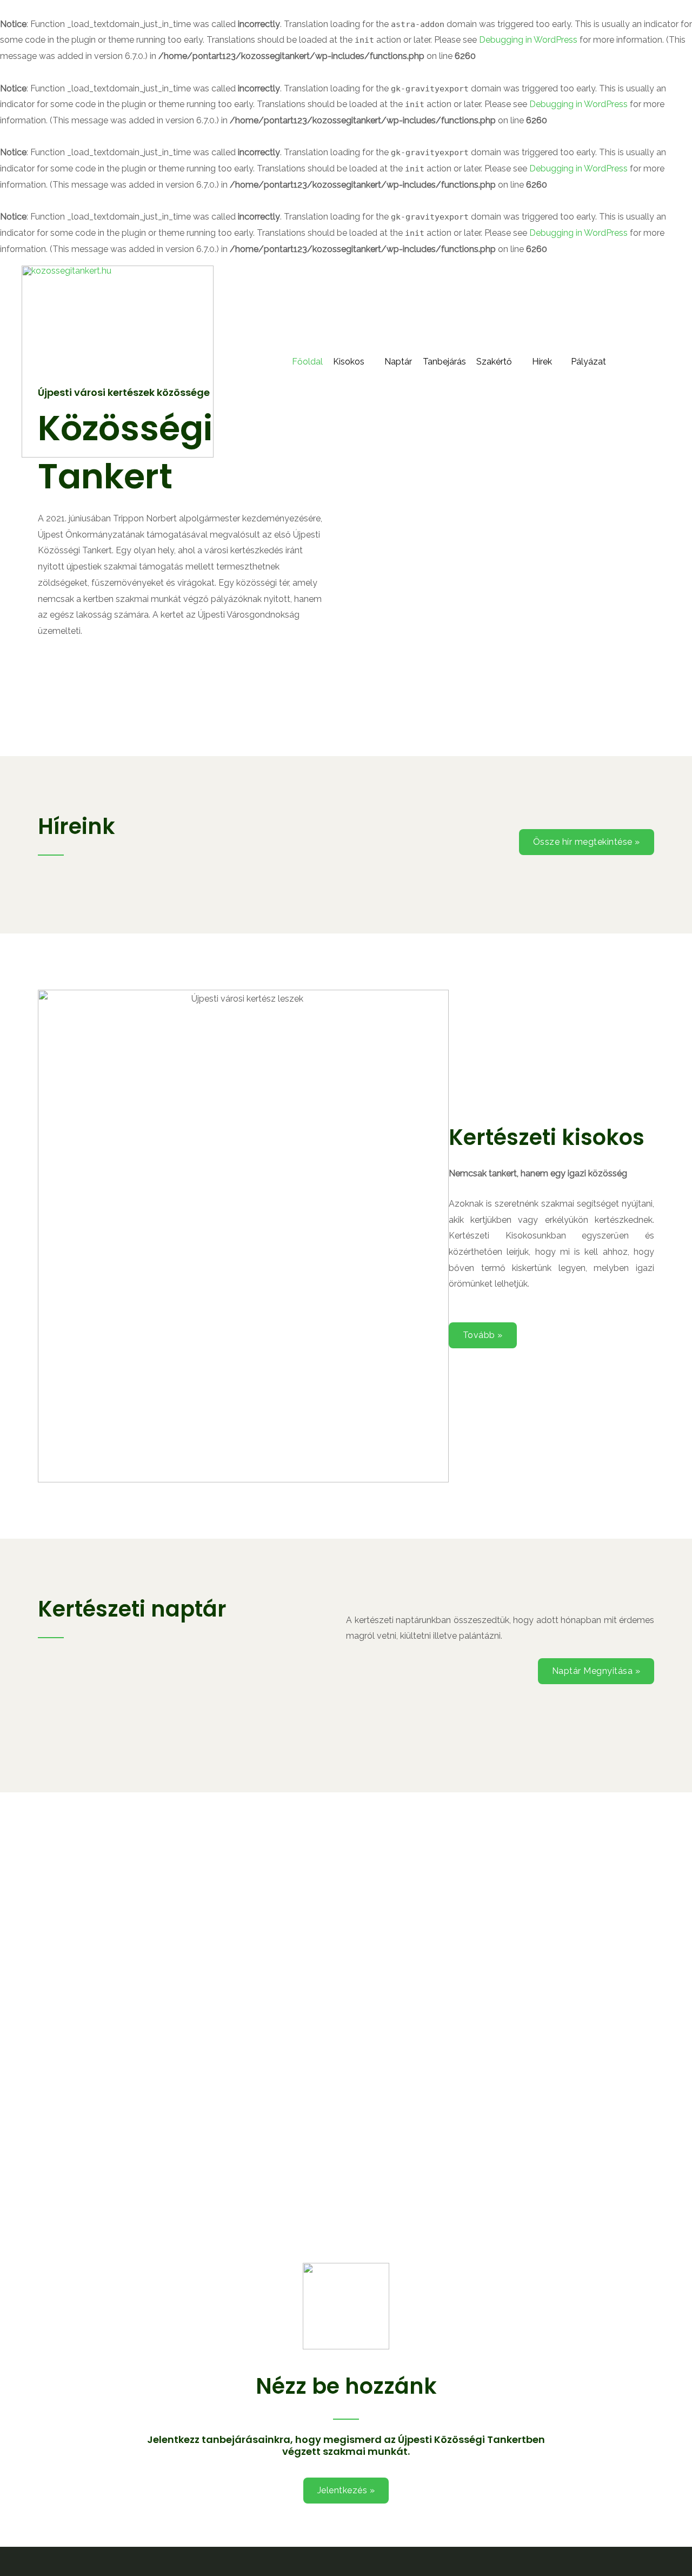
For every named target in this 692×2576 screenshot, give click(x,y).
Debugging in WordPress (528, 40)
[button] (587, 842)
